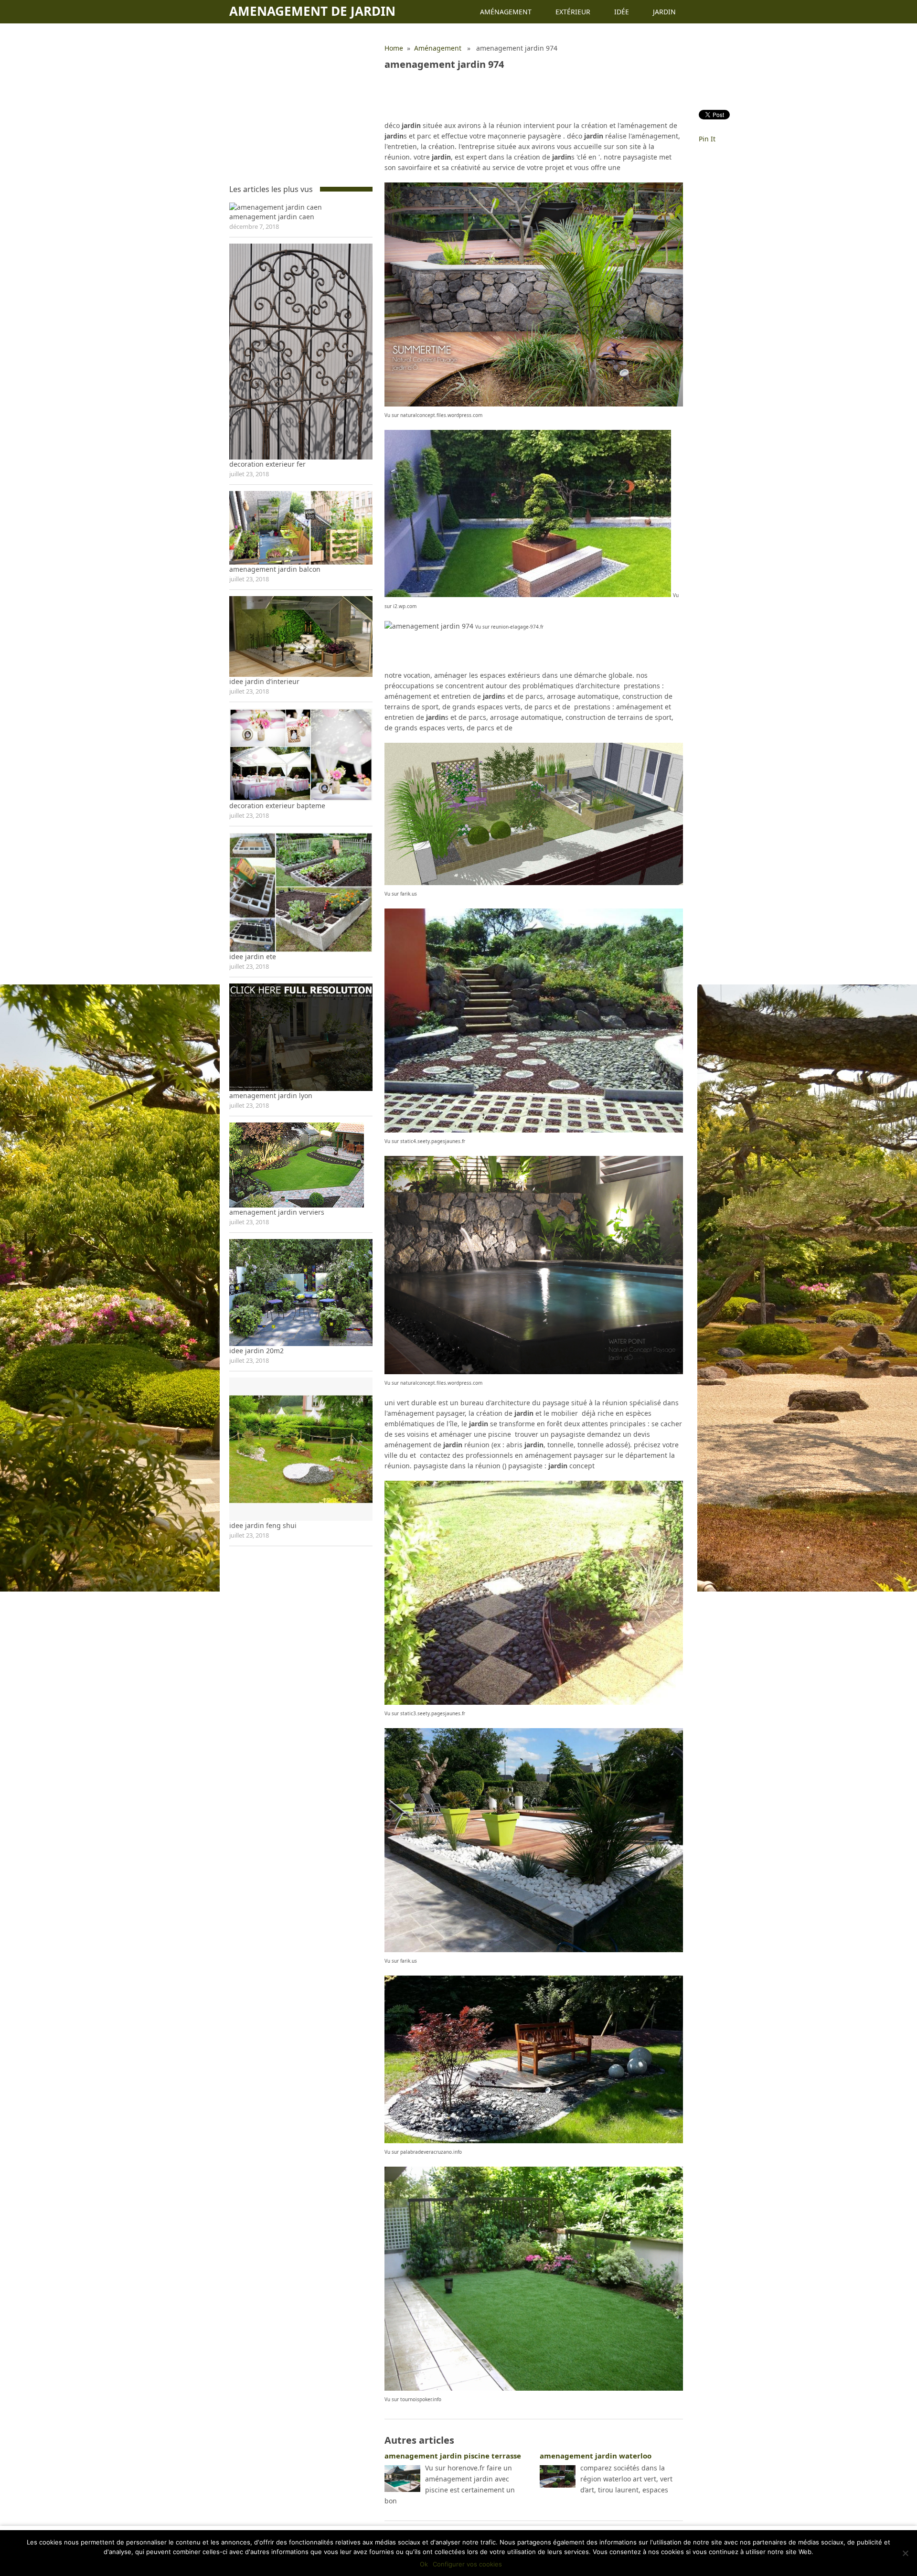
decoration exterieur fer (267, 464)
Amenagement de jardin (312, 11)
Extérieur (573, 12)
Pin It (707, 139)
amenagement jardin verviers (277, 1212)
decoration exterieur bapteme (277, 806)
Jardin (664, 12)
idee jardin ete (253, 957)
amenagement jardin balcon (275, 569)
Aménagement (506, 12)
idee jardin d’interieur (264, 681)
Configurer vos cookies (467, 2564)
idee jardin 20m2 (256, 1351)
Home (394, 48)
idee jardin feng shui (263, 1525)
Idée (622, 12)
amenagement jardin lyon (271, 1096)
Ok (424, 2564)
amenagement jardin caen (272, 217)
